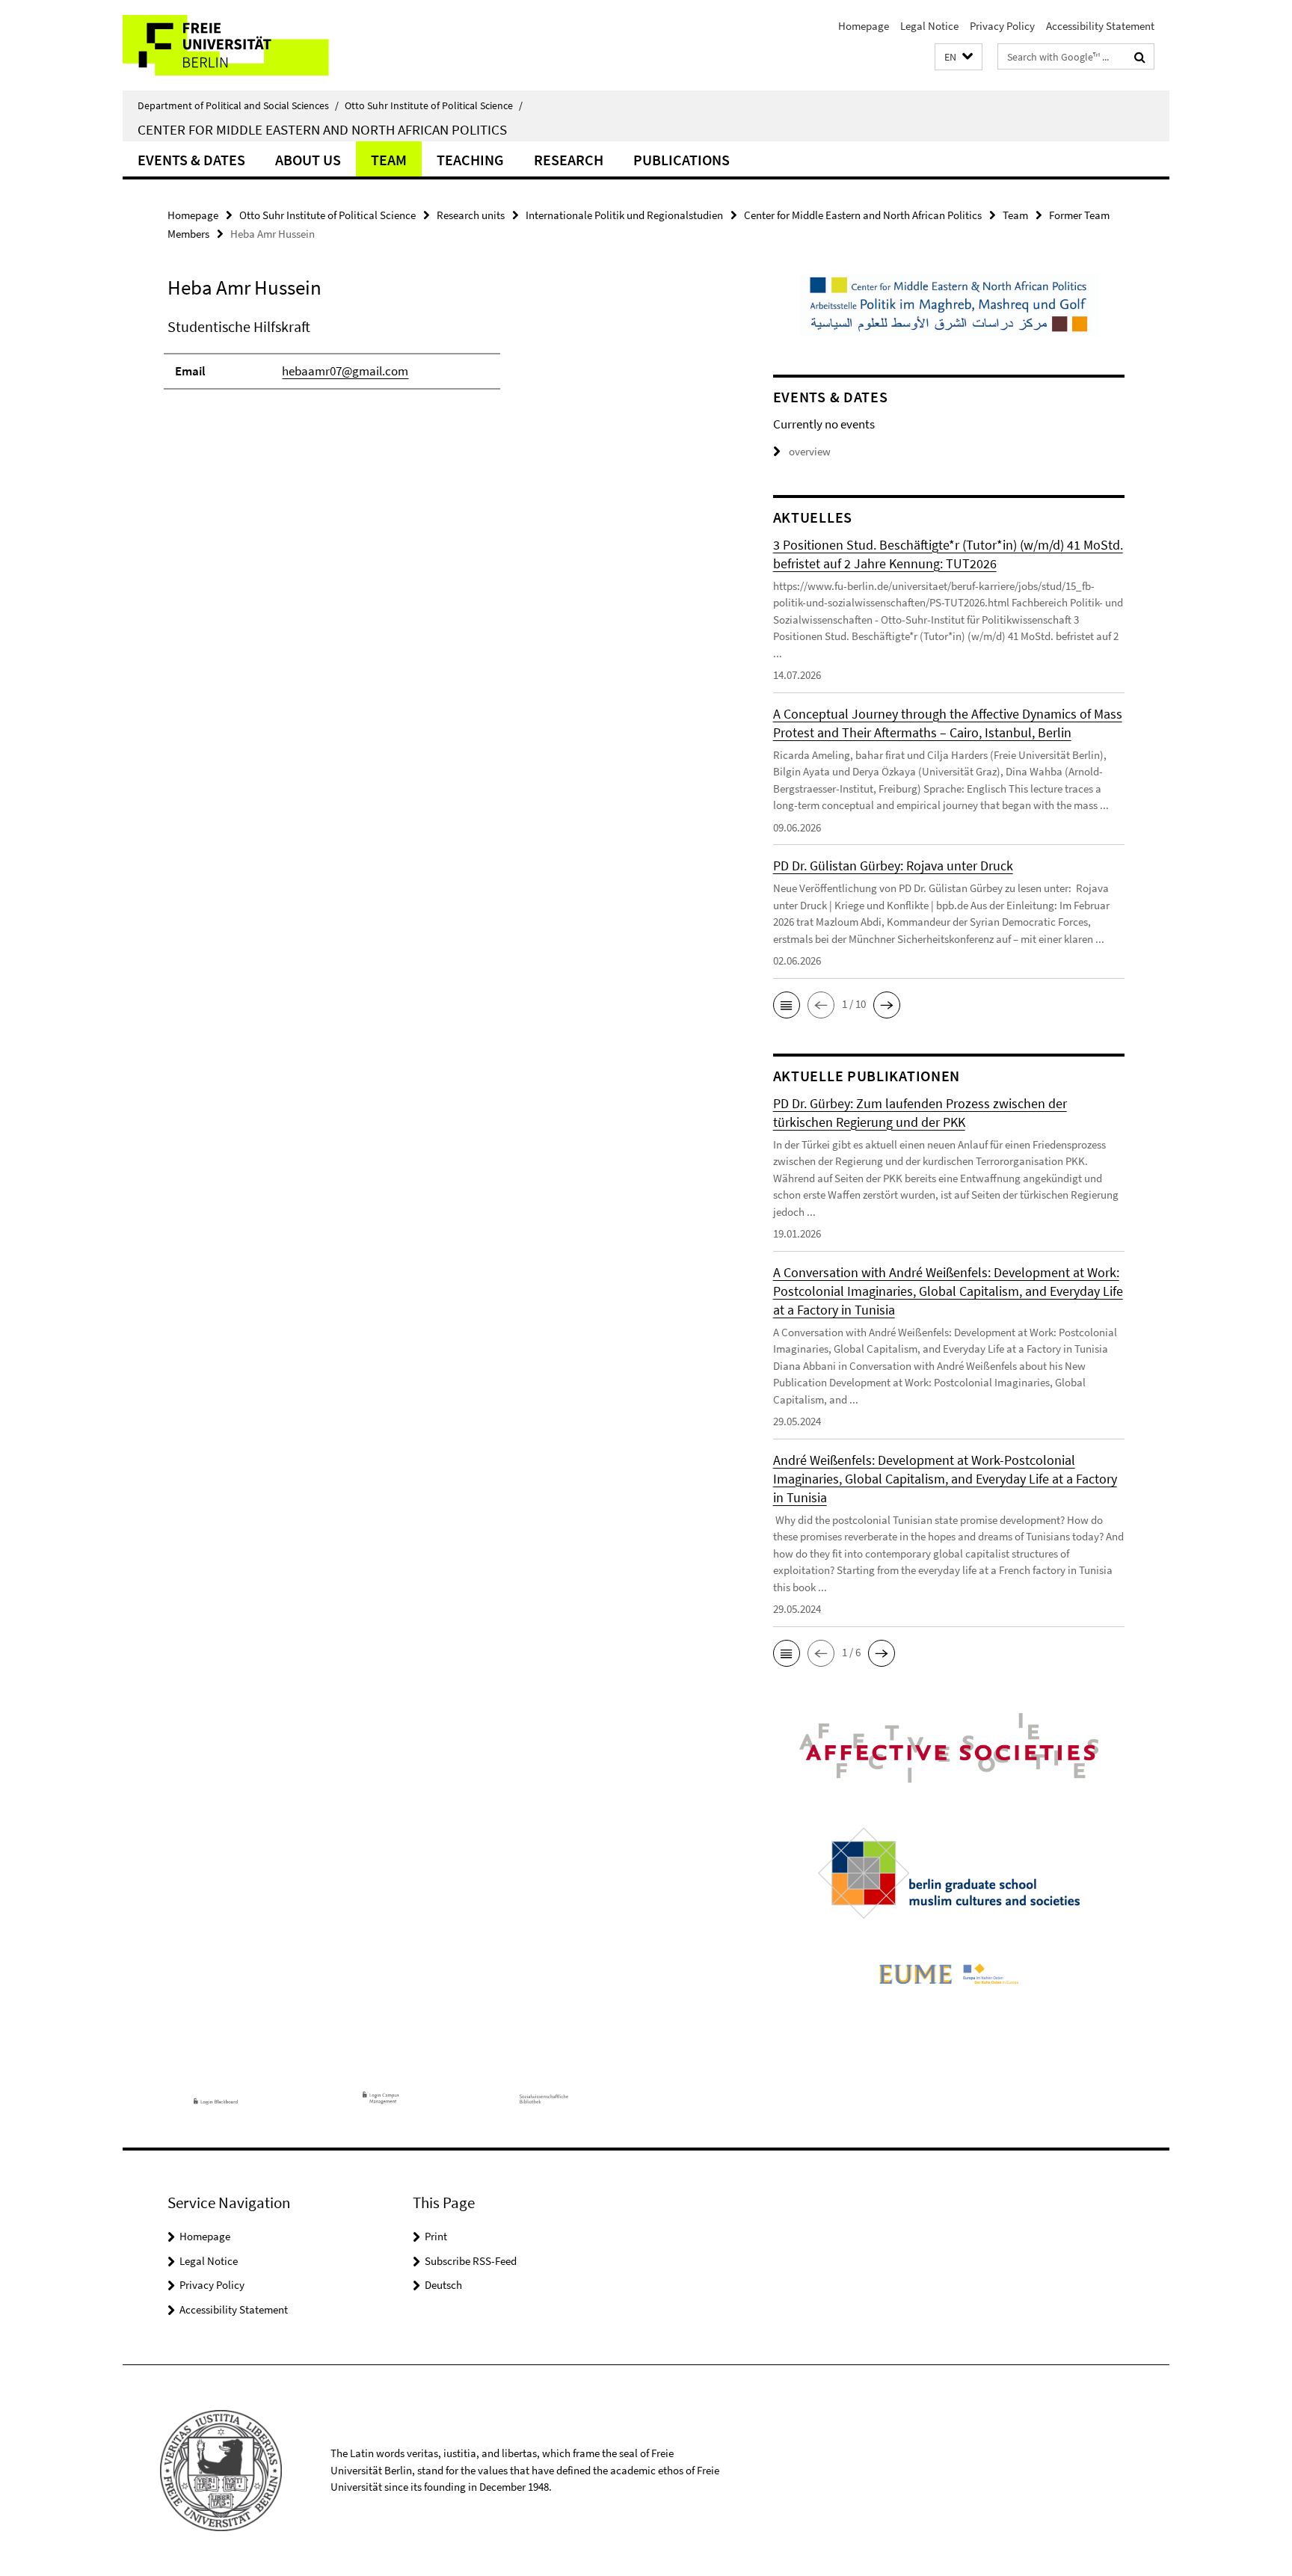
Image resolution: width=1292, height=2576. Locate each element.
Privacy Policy (1002, 26)
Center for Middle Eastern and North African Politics (322, 129)
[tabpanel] (442, 360)
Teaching (470, 160)
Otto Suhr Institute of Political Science (434, 105)
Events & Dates (191, 160)
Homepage (864, 26)
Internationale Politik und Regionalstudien (624, 215)
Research (569, 160)
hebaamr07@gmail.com (345, 371)
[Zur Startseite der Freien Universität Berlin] (248, 45)
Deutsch (443, 2285)
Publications (682, 160)
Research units (471, 215)
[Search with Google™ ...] (1140, 57)
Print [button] (436, 2236)
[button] (959, 57)
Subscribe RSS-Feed (471, 2261)
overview (810, 451)
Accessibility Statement (1100, 26)
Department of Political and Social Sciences (238, 105)
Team (389, 160)
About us (308, 160)
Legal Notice (929, 26)
